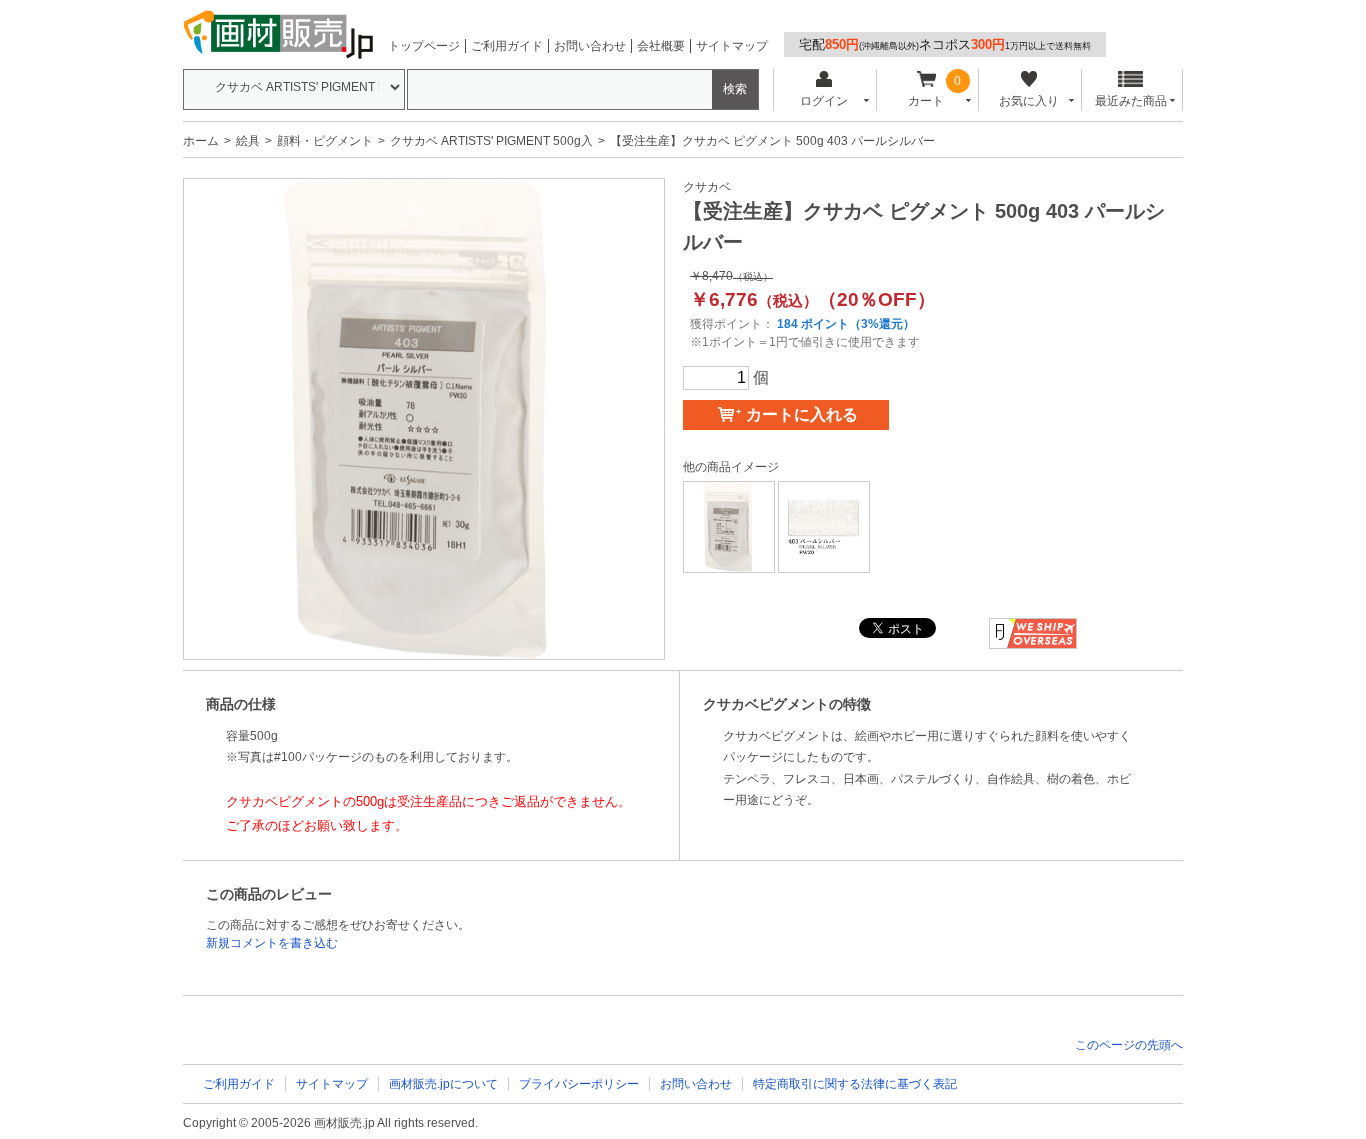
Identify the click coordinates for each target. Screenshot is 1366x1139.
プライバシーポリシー (579, 1084)
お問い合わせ (590, 46)
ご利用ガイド (507, 46)
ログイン (824, 101)
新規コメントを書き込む (272, 943)
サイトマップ (732, 46)
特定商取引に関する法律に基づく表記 (855, 1084)
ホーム (201, 141)
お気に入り (1029, 101)
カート (926, 101)
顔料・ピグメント (325, 141)
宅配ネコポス (945, 44)
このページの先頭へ (1129, 1045)
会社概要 (661, 46)
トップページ (424, 46)
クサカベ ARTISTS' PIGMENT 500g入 (491, 141)
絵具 (248, 141)
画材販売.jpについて (443, 1084)
